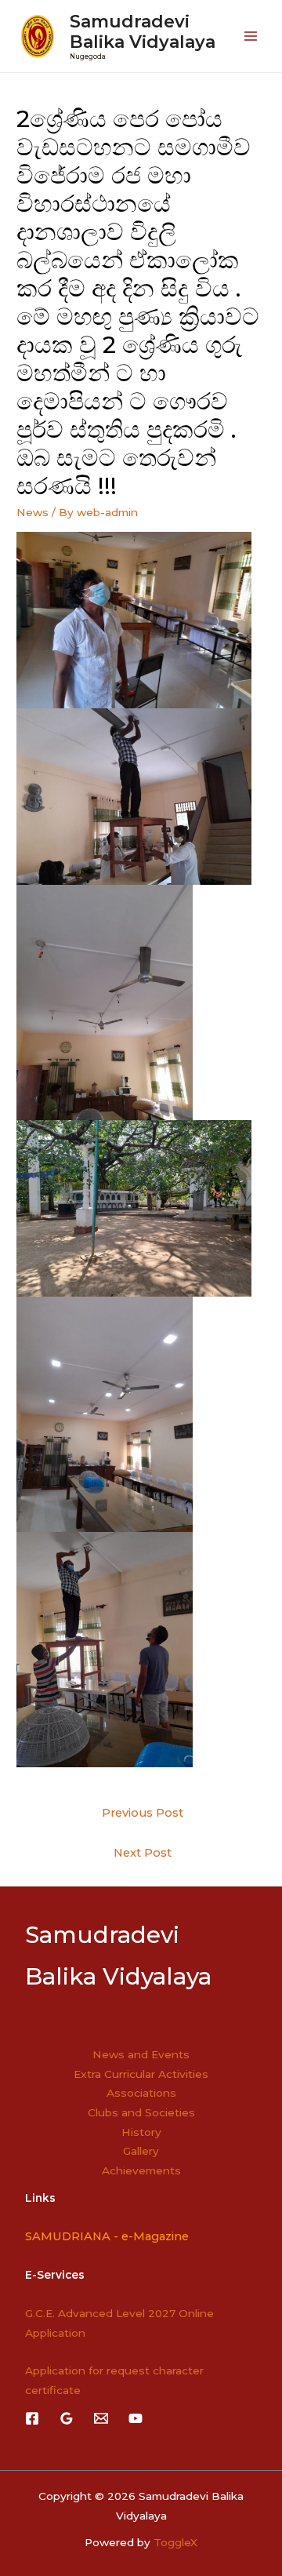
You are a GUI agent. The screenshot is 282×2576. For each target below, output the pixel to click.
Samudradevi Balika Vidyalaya (143, 31)
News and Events (141, 2054)
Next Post (143, 1853)
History (141, 2132)
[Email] (101, 2418)
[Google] (67, 2418)
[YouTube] (136, 2418)
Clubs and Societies (141, 2112)
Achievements (141, 2170)
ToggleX (175, 2542)
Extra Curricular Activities (141, 2074)
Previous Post (143, 1813)
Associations (141, 2093)
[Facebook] (32, 2418)
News (33, 512)
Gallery (141, 2151)
